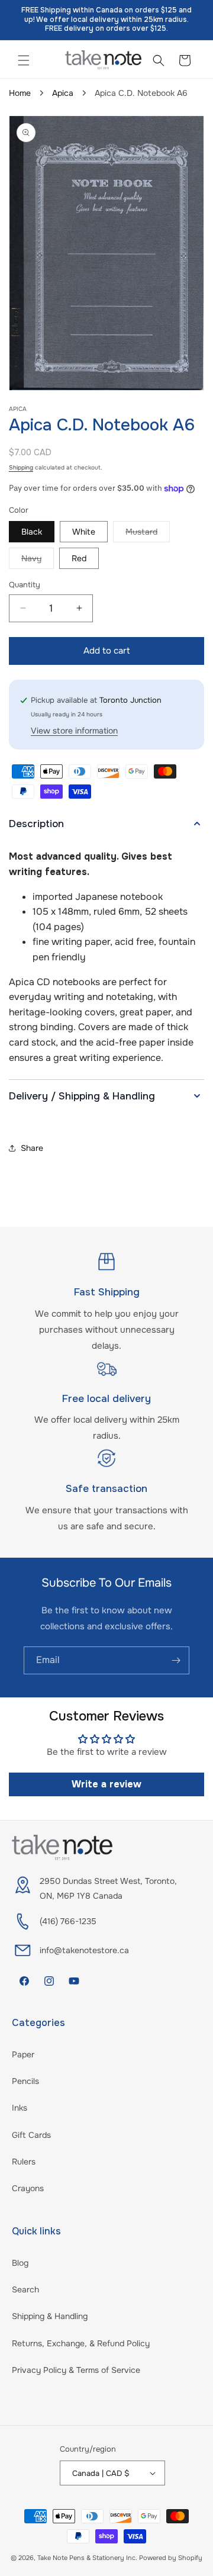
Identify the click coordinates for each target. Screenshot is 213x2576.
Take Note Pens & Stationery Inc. (87, 2558)
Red (79, 558)
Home (20, 93)
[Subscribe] (176, 1660)
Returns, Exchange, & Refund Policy (81, 2343)
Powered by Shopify (171, 2558)
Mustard (148, 534)
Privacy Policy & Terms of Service (76, 2370)
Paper (23, 2054)
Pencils (25, 2081)
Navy (38, 561)
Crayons (28, 2188)
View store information (74, 731)
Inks (20, 2108)
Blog (20, 2263)
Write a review (106, 1784)
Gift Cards (31, 2135)
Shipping (21, 467)
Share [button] (32, 1148)
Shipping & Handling (50, 2316)
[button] (24, 60)
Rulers (24, 2162)
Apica (63, 93)
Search (25, 2289)
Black (32, 532)
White (84, 532)
